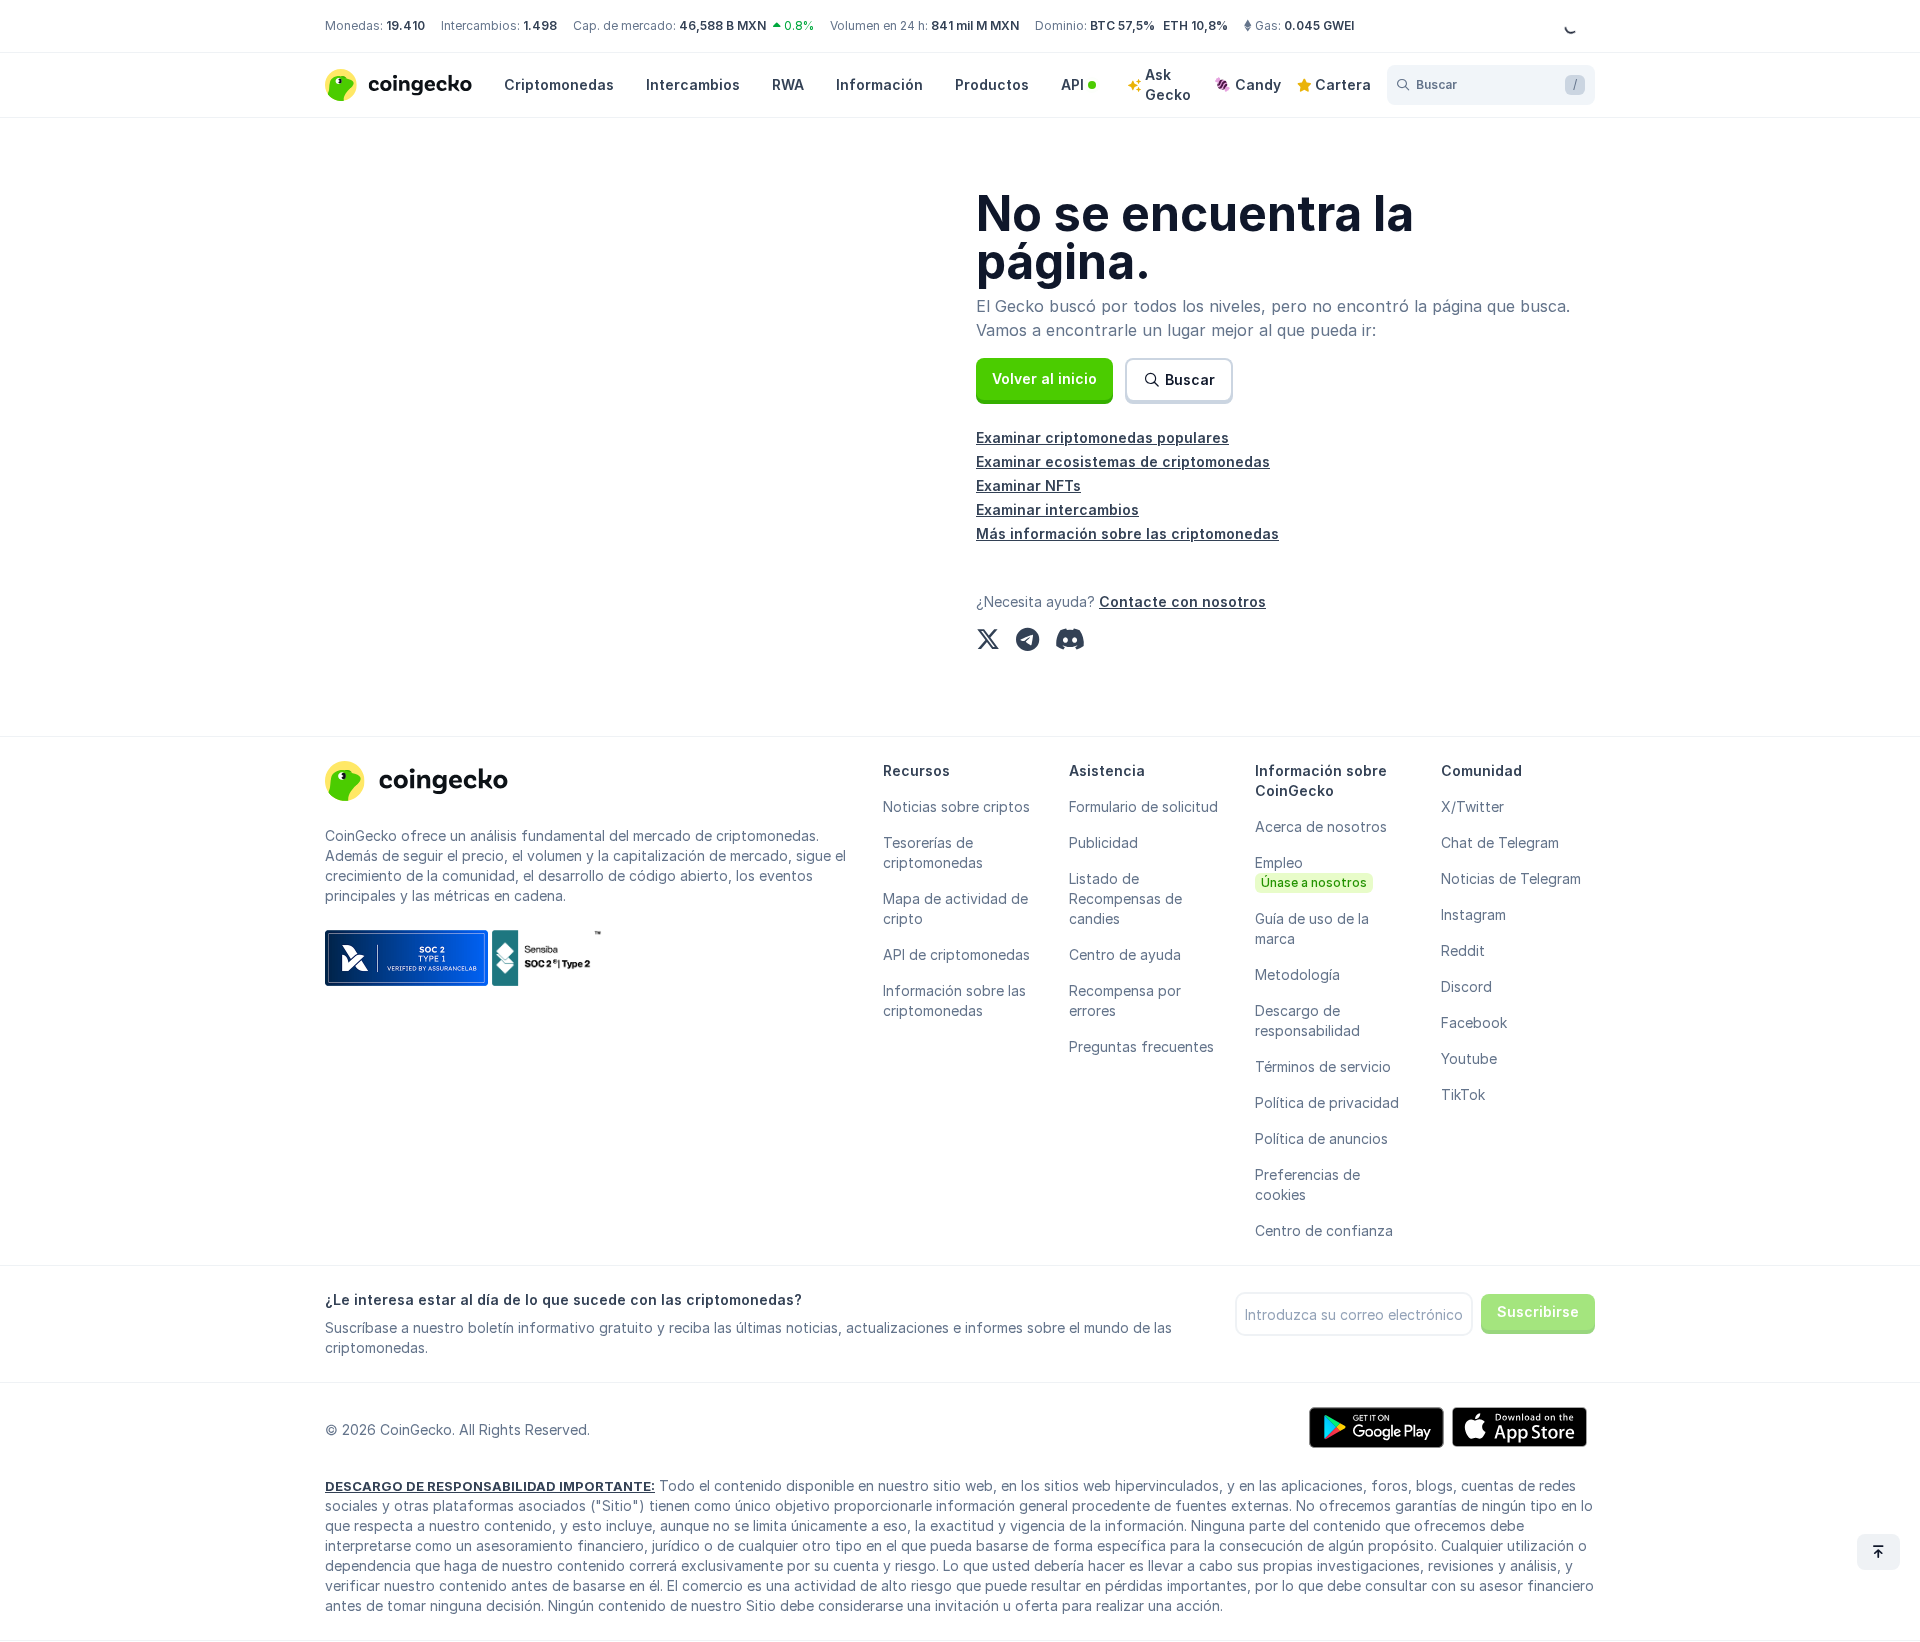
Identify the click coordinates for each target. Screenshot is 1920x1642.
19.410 (405, 25)
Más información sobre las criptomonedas (1127, 533)
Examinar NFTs (1028, 485)
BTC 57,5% (1122, 25)
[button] (1044, 379)
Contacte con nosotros (1182, 601)
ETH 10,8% (1195, 25)
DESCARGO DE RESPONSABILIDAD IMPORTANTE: (490, 1486)
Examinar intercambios (1057, 509)
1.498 (540, 25)
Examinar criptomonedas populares (1102, 437)
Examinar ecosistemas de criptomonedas (1123, 461)
